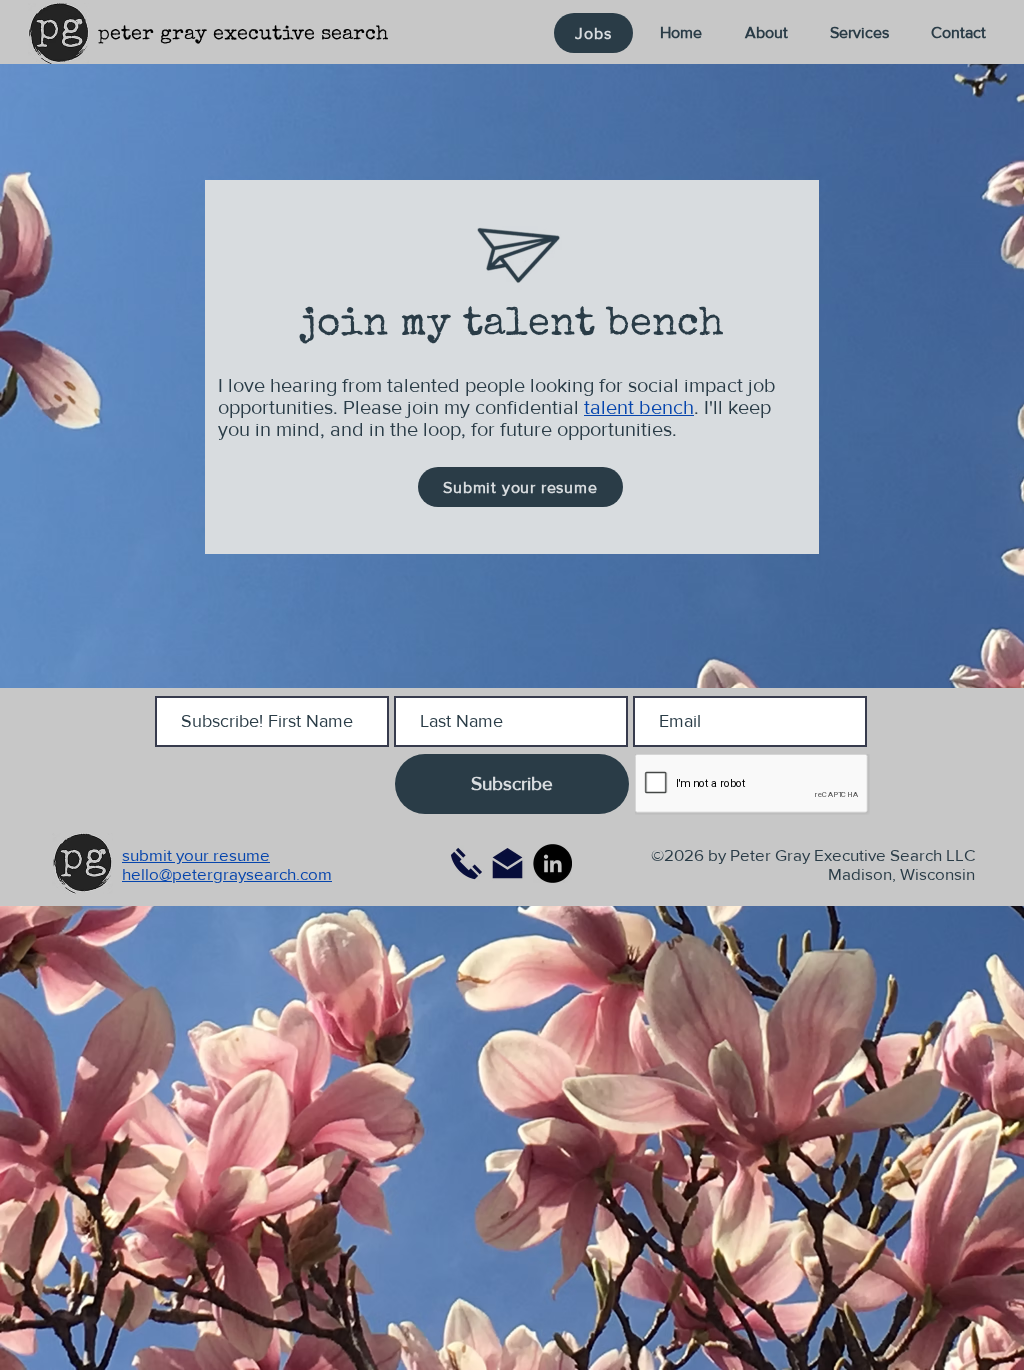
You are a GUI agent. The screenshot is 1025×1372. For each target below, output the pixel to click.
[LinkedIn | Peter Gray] (552, 863)
